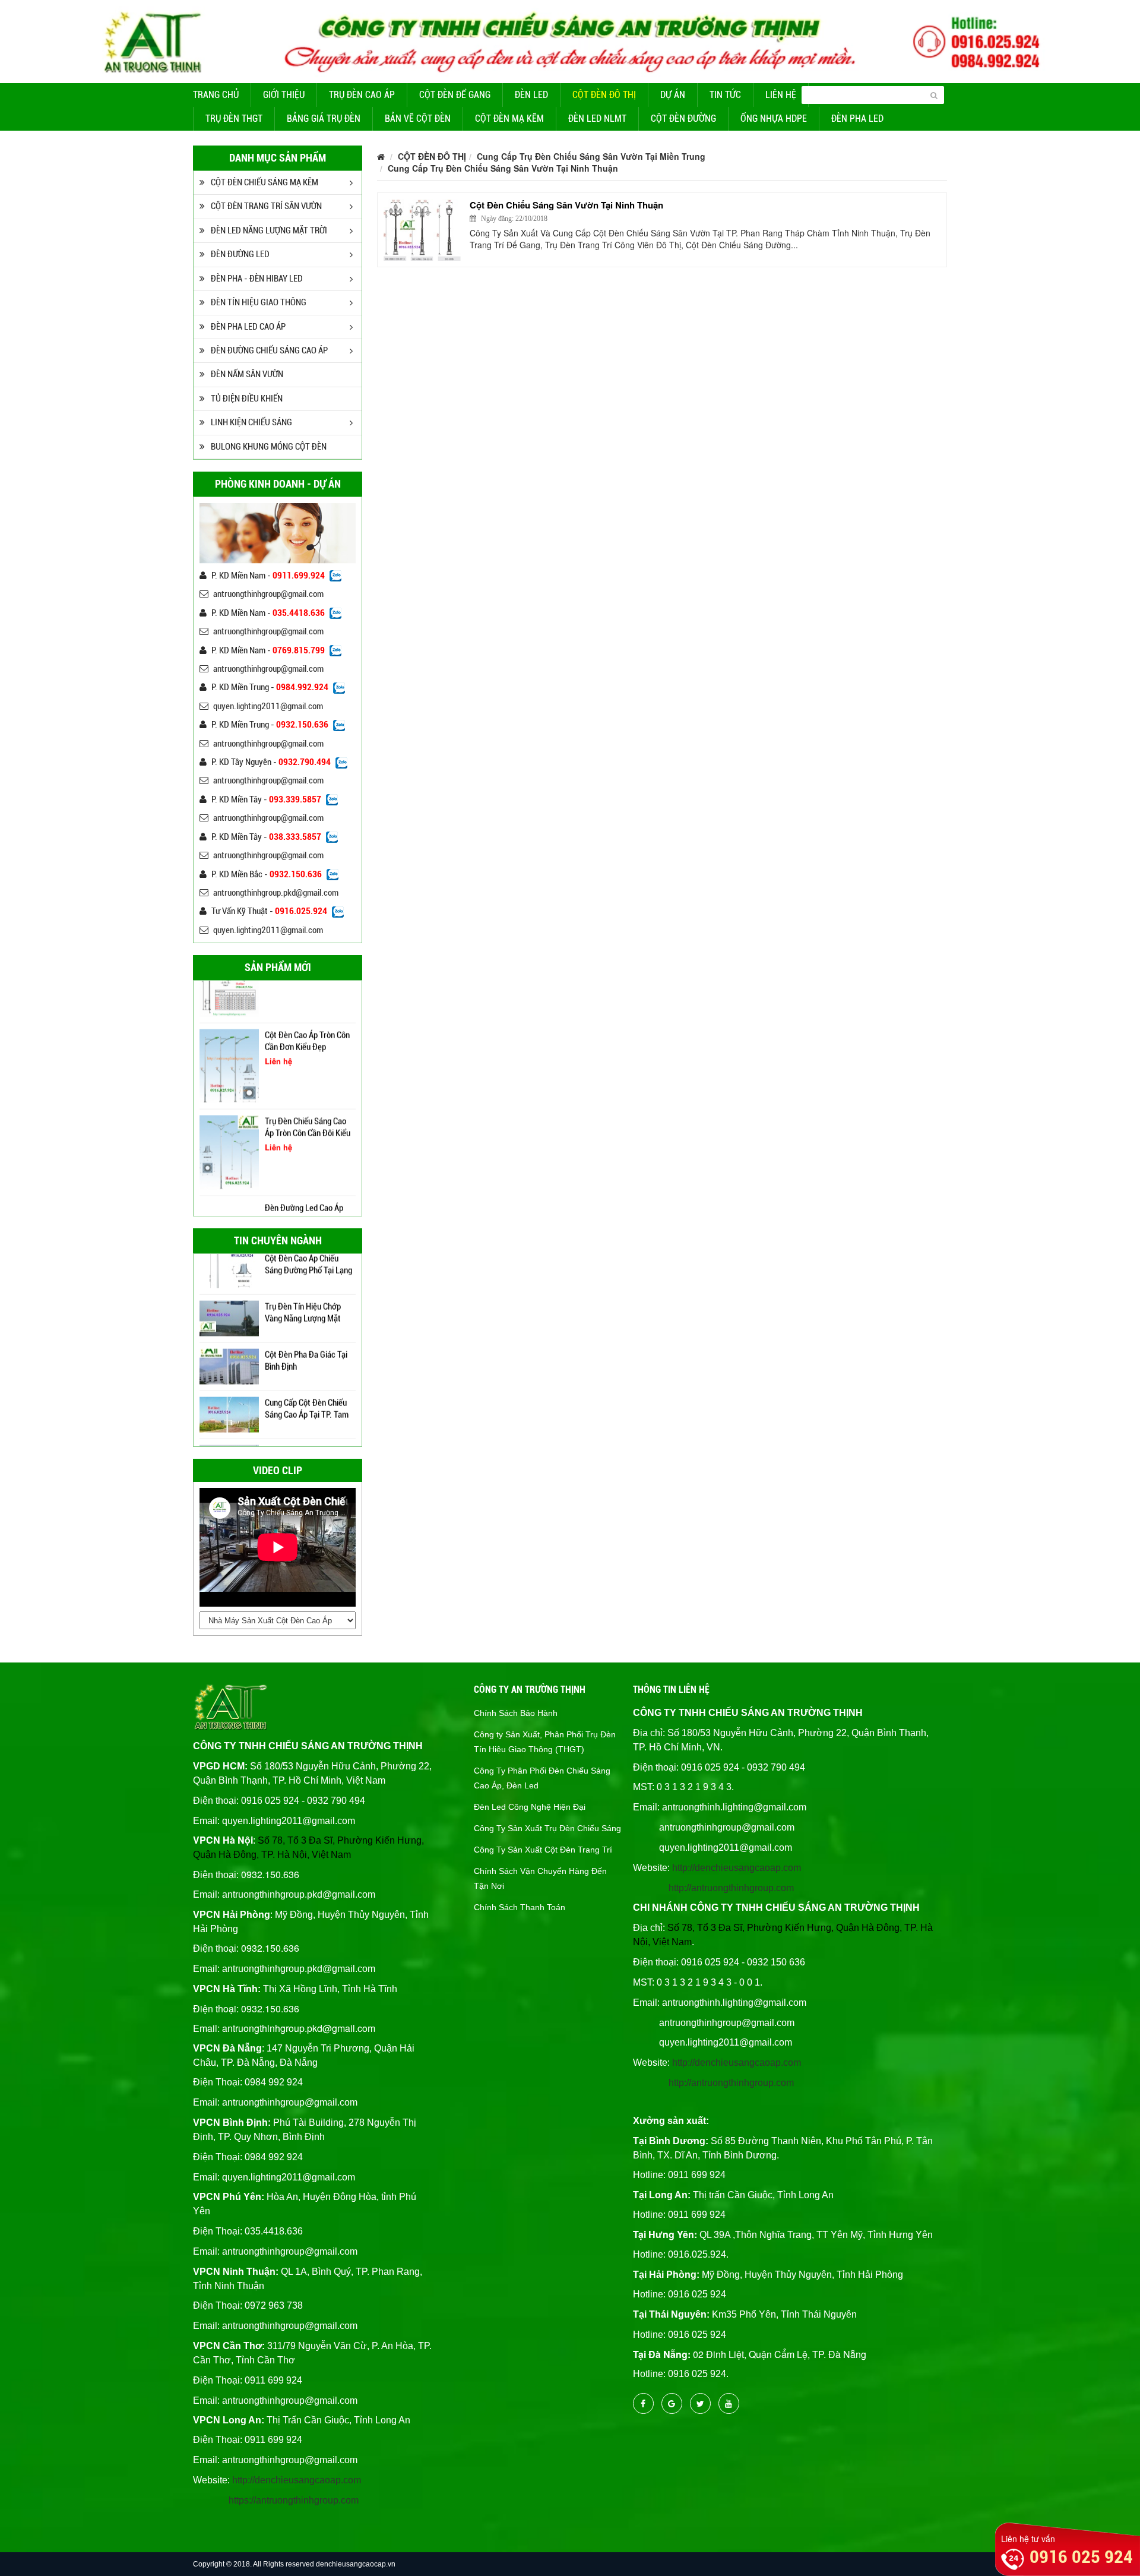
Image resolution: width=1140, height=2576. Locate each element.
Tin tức (725, 95)
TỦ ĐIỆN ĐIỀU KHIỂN (247, 399)
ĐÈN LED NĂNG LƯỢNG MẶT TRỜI (269, 230)
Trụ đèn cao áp (362, 95)
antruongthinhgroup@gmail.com (268, 594)
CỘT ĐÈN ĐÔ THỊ (604, 95)
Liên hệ (781, 95)
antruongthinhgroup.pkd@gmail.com (276, 893)
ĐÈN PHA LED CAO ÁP (248, 327)
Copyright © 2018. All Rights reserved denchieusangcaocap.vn (294, 2564)
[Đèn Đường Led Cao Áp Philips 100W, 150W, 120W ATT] (229, 1175)
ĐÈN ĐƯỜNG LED (240, 254)
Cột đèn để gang (455, 95)
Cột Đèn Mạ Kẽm (509, 118)
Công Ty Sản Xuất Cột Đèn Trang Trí (543, 1850)
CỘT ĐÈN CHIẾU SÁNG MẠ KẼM (265, 182)
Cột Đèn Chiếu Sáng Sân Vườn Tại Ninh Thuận (566, 205)
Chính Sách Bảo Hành (516, 1713)
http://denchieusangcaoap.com (297, 2480)
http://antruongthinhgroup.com (731, 1888)
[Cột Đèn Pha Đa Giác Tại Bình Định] (229, 1324)
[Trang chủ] (381, 156)
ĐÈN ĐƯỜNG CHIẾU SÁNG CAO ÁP (269, 350)
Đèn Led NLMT (597, 118)
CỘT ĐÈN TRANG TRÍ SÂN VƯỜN (266, 206)
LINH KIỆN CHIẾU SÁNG (251, 422)
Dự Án (673, 95)
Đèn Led (531, 95)
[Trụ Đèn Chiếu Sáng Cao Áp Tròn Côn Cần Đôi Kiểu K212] (229, 1103)
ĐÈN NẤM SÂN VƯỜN (247, 374)
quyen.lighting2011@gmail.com (268, 706)
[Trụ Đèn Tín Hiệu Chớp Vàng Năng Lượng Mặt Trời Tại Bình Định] (229, 1276)
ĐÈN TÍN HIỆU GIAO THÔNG (259, 302)
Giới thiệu (284, 95)
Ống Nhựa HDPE (774, 118)
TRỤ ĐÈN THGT (234, 118)
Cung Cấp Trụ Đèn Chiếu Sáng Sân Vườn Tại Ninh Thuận (503, 168)
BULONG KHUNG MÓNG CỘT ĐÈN (269, 447)
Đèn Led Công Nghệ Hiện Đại (530, 1807)
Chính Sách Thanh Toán (520, 1907)
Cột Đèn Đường (683, 118)
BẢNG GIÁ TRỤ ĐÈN (324, 118)
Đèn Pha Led (857, 118)
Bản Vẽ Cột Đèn (418, 118)
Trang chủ (216, 95)
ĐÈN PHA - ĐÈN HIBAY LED (257, 279)
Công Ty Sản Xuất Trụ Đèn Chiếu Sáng (547, 1828)
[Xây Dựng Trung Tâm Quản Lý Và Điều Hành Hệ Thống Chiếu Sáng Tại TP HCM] (229, 1420)
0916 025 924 (1081, 2557)
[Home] (570, 40)
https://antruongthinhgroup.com (294, 2500)
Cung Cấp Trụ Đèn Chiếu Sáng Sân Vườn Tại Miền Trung (591, 156)
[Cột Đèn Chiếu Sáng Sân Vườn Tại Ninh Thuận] (422, 230)
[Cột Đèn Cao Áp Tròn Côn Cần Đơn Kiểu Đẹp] (229, 1017)
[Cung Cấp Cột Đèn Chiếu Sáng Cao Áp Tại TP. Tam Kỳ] (229, 1372)
